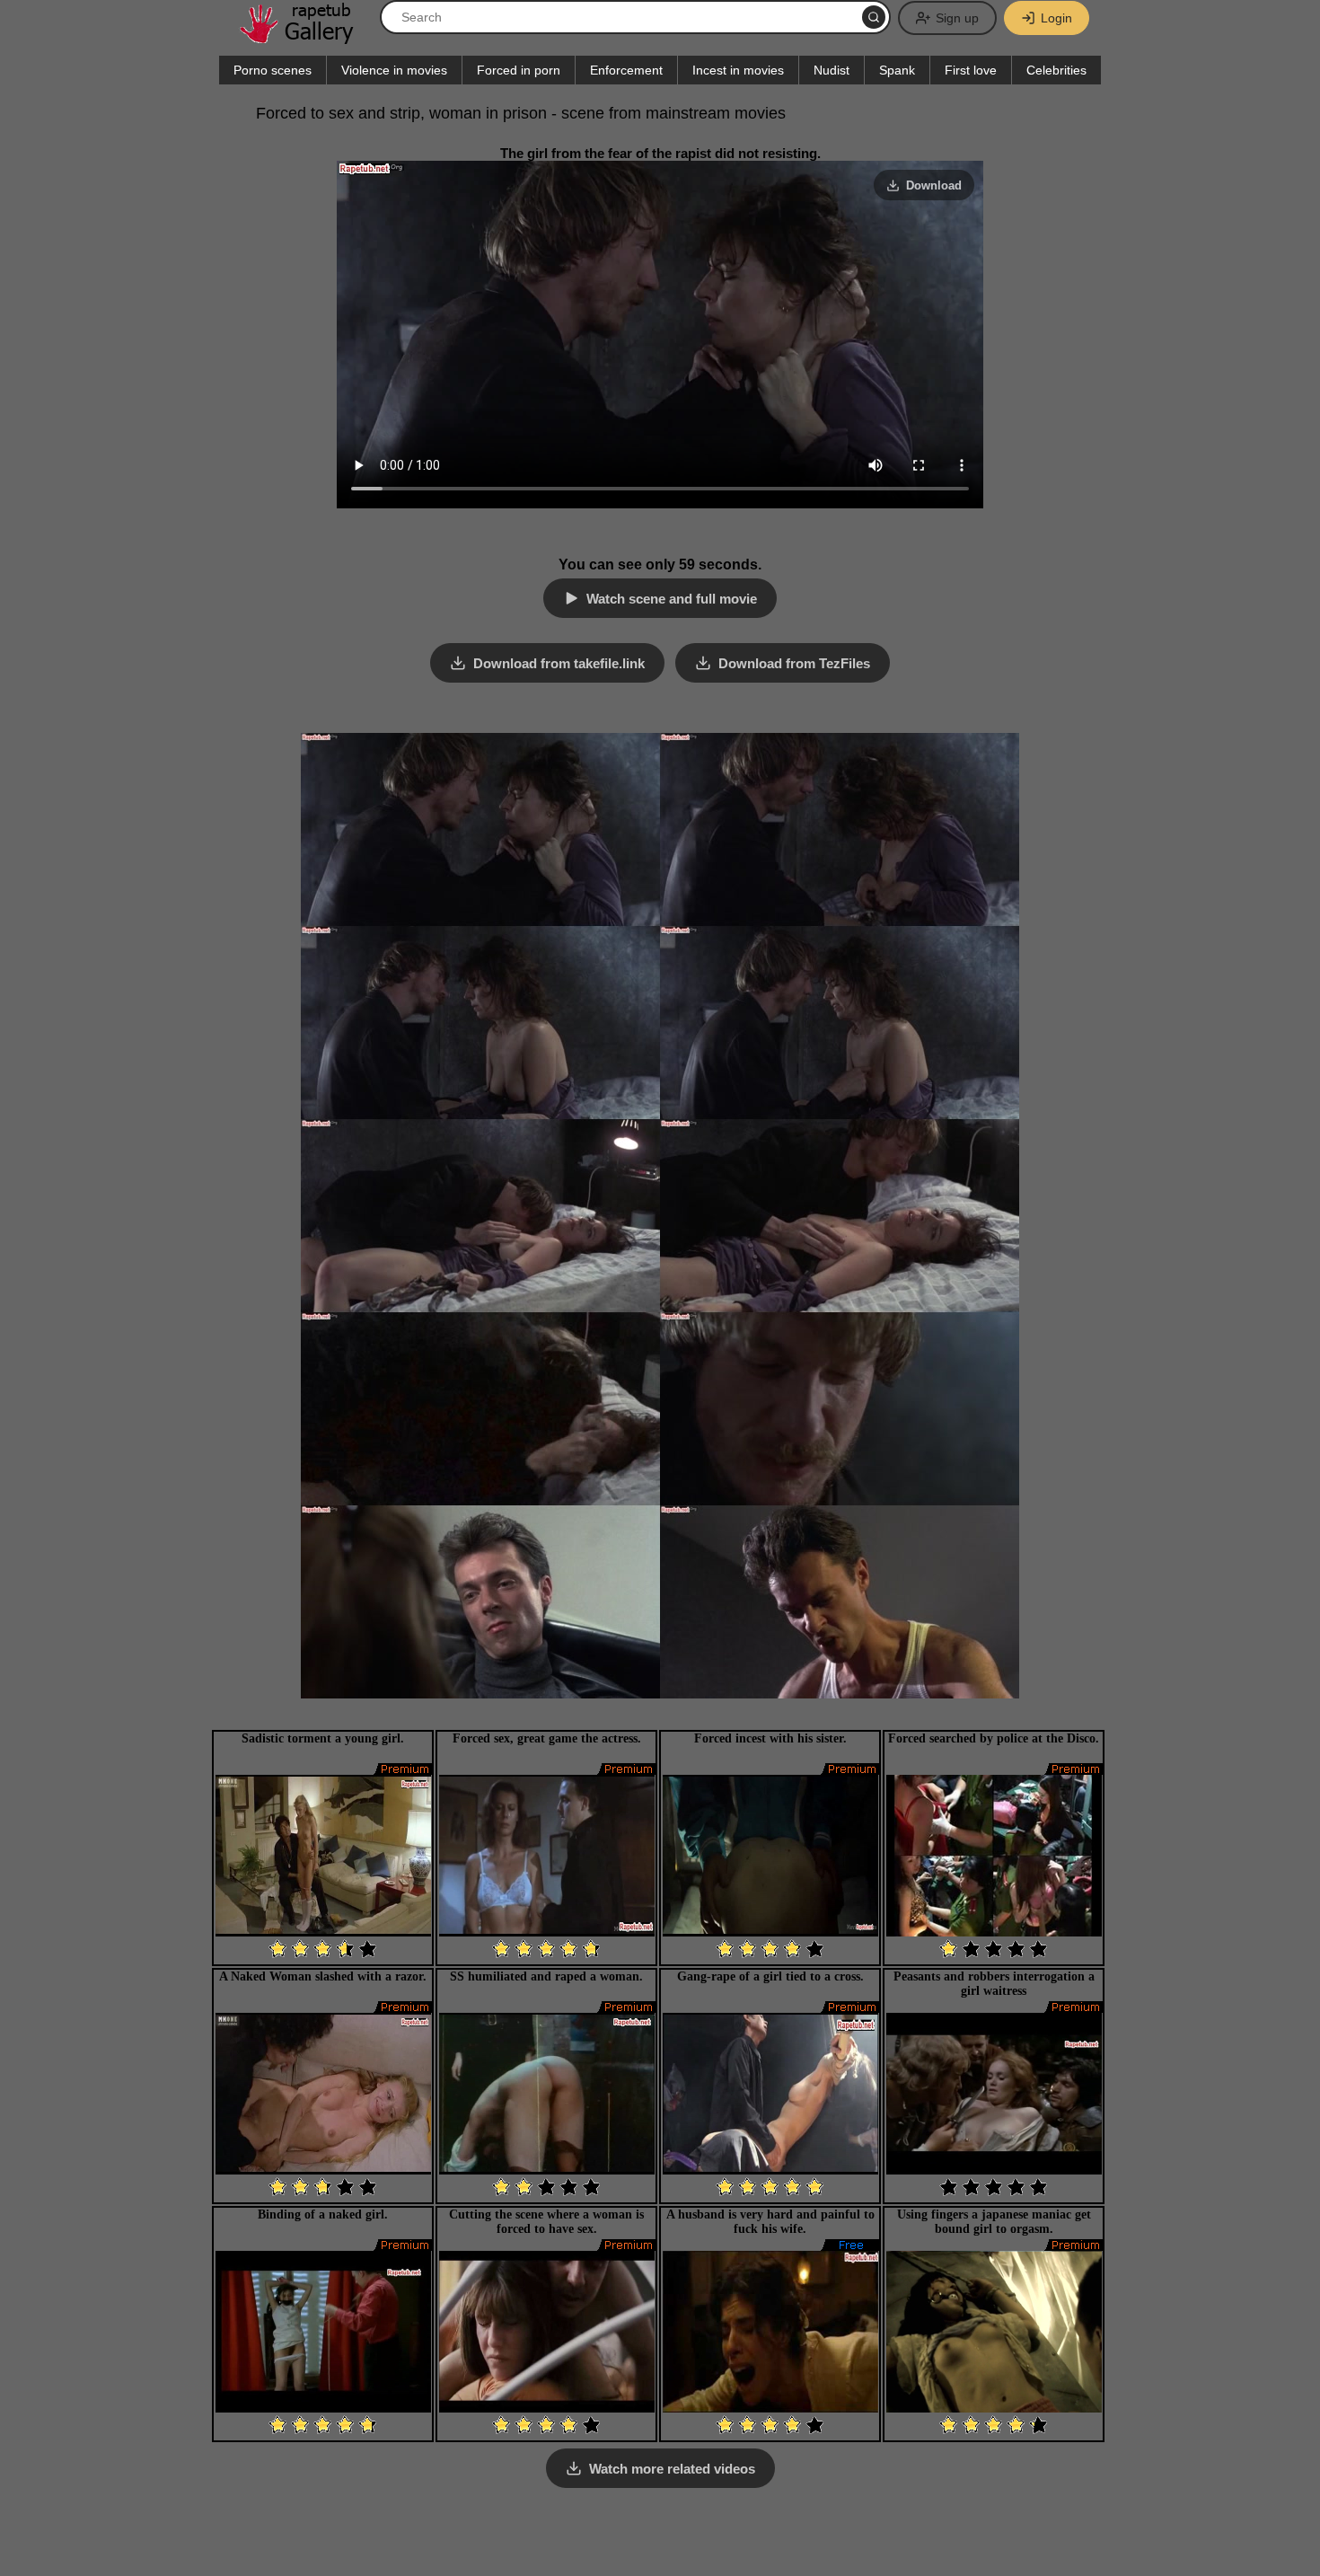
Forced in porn (519, 70)
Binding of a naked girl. (323, 2214)
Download (934, 185)
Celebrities (1056, 70)
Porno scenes (273, 70)
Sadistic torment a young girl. (323, 1738)
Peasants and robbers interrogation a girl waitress (994, 1984)
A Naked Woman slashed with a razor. (323, 1976)
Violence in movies (394, 70)
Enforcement (626, 70)
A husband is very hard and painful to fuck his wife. (770, 2222)
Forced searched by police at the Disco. (994, 1738)
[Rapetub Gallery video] (305, 37)
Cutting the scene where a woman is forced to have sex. (546, 2222)
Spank (897, 70)
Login (1056, 18)
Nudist (832, 70)
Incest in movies (738, 70)
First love (971, 70)
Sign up (957, 18)
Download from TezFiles (794, 663)
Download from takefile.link (559, 663)
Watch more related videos (672, 2469)
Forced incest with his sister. (770, 1738)
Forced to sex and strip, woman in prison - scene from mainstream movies (521, 113)
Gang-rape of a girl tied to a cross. (770, 1976)
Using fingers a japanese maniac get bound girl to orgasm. (994, 2222)
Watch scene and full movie (672, 599)
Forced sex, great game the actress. (547, 1738)
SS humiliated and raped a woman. (546, 1976)
